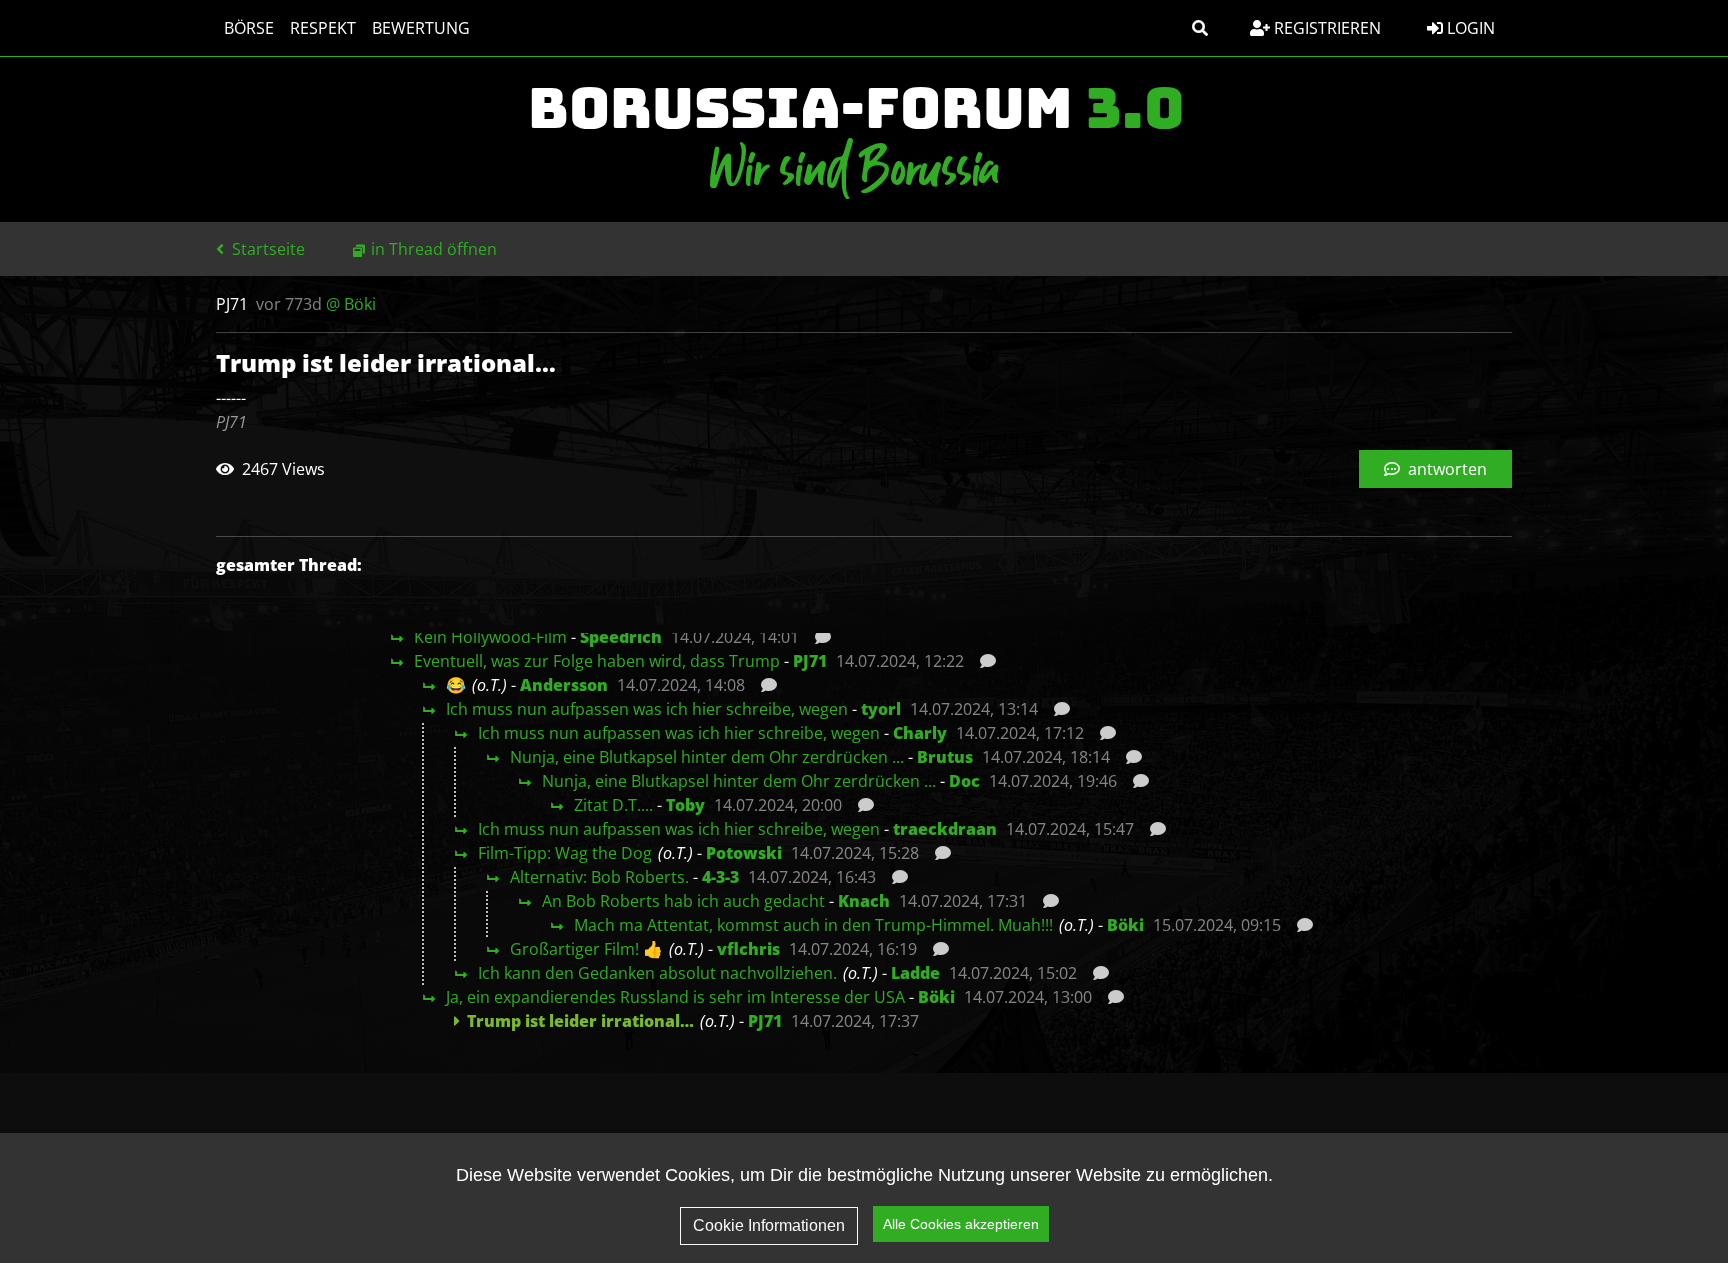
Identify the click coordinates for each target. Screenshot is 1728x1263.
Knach (864, 901)
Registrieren (1325, 28)
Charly (920, 733)
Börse (249, 28)
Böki (1125, 925)
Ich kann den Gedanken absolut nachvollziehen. (657, 973)
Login (1469, 28)
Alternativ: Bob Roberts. (599, 877)
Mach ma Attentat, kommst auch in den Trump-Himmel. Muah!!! (813, 925)
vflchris (748, 949)
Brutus (945, 757)
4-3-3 (720, 877)
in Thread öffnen (434, 249)
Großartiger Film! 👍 (586, 949)
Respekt (323, 28)
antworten (1445, 469)
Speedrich (621, 637)
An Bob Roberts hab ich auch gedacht (683, 901)
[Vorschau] (817, 637)
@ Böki (351, 304)
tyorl (881, 709)
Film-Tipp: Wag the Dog (565, 853)
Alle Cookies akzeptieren (961, 1224)
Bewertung (421, 28)
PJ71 (810, 661)
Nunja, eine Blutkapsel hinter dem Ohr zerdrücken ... (707, 757)
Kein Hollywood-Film (490, 637)
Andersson (564, 685)
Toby (685, 805)
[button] (1200, 28)
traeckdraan (945, 829)
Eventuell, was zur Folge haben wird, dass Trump (597, 661)
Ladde (915, 973)
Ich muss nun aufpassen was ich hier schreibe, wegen (647, 709)
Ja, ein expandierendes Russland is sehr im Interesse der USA (675, 997)
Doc (964, 781)
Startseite (266, 249)
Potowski (744, 853)
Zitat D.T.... (613, 805)
